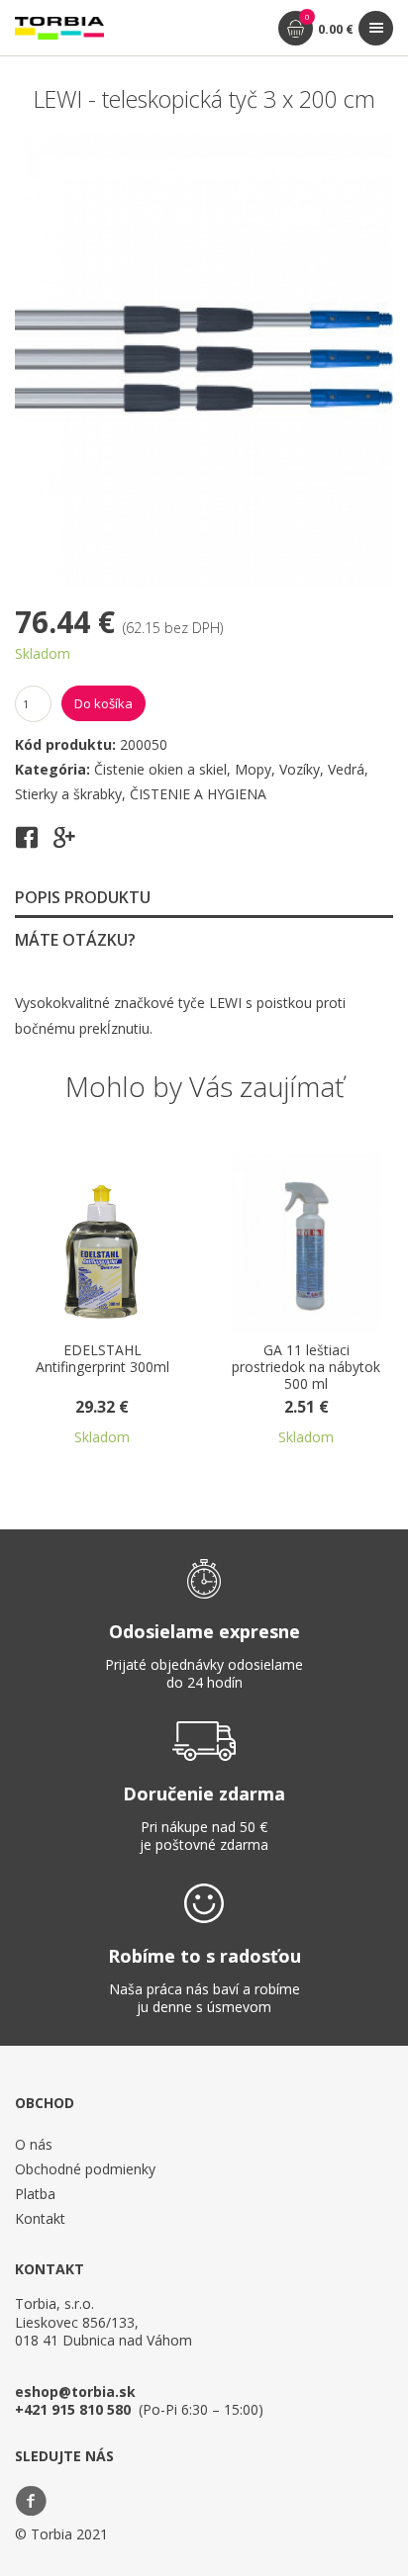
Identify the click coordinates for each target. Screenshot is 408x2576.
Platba (35, 2194)
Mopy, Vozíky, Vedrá (300, 769)
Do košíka (103, 703)
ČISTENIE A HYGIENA (198, 794)
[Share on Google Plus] (64, 844)
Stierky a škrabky (68, 794)
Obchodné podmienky (85, 2169)
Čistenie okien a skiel (160, 769)
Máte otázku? (75, 940)
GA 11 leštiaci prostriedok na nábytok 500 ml (272, 1368)
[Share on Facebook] (27, 844)
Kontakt (40, 2218)
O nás (34, 2144)
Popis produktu (83, 897)
